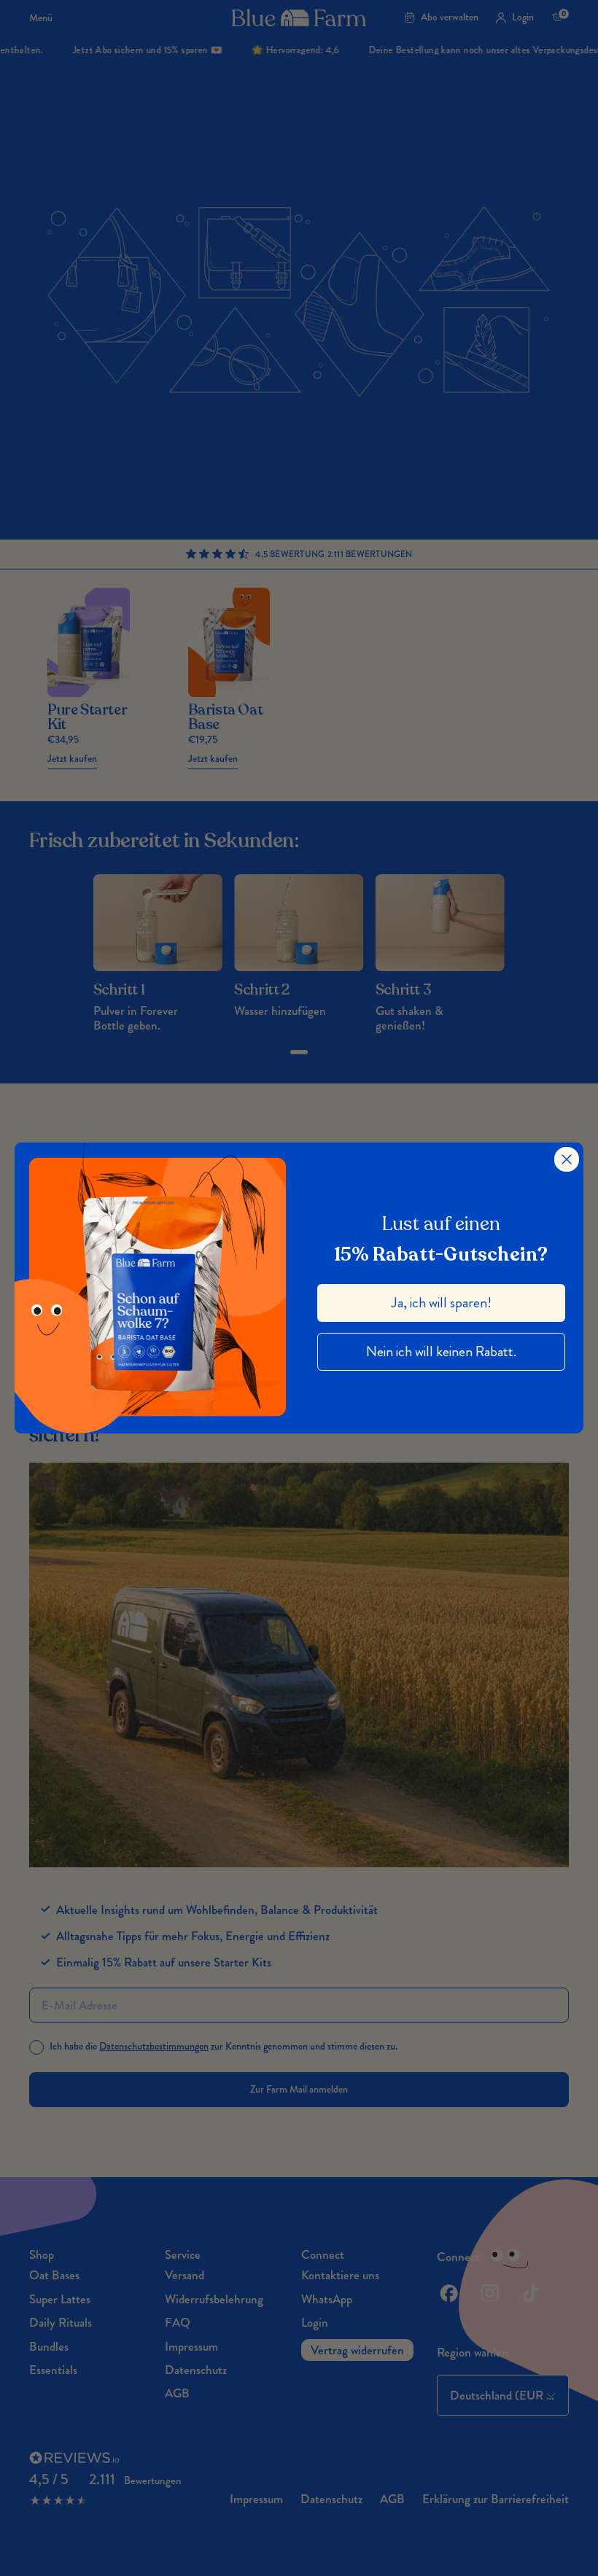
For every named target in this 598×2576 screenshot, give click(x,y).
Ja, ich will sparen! (442, 1303)
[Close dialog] (567, 1159)
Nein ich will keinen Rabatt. (441, 1351)
